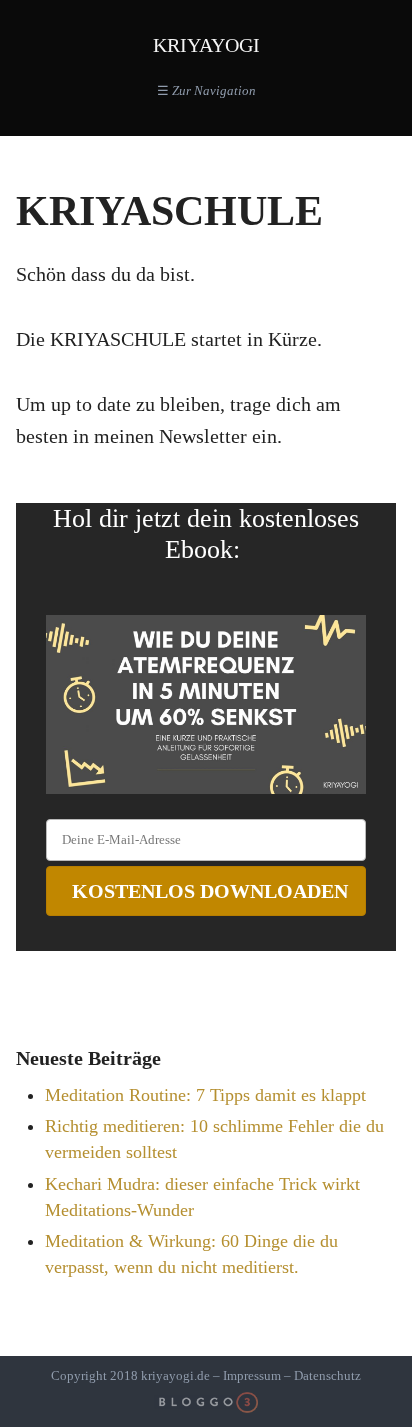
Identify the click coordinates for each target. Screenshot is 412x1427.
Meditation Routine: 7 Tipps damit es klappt (205, 1095)
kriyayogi (206, 45)
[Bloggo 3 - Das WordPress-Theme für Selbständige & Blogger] (206, 1403)
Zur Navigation (206, 90)
